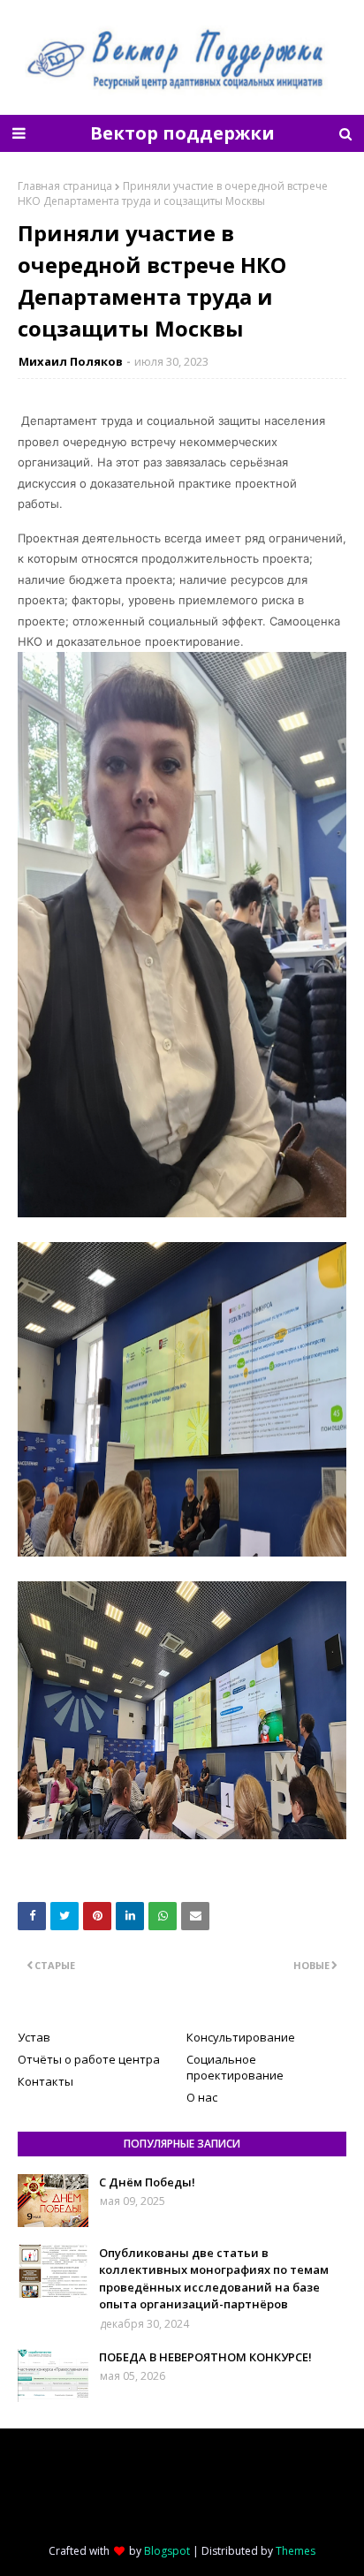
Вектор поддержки (182, 133)
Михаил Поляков (71, 361)
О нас (202, 2097)
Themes (296, 2551)
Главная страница (65, 186)
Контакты (45, 2081)
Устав (34, 2037)
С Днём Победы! (147, 2182)
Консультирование (241, 2037)
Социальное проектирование (235, 2067)
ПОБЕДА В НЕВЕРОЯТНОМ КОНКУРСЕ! (205, 2357)
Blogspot (167, 2551)
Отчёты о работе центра (89, 2059)
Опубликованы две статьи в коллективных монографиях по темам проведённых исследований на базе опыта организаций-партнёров (214, 2279)
